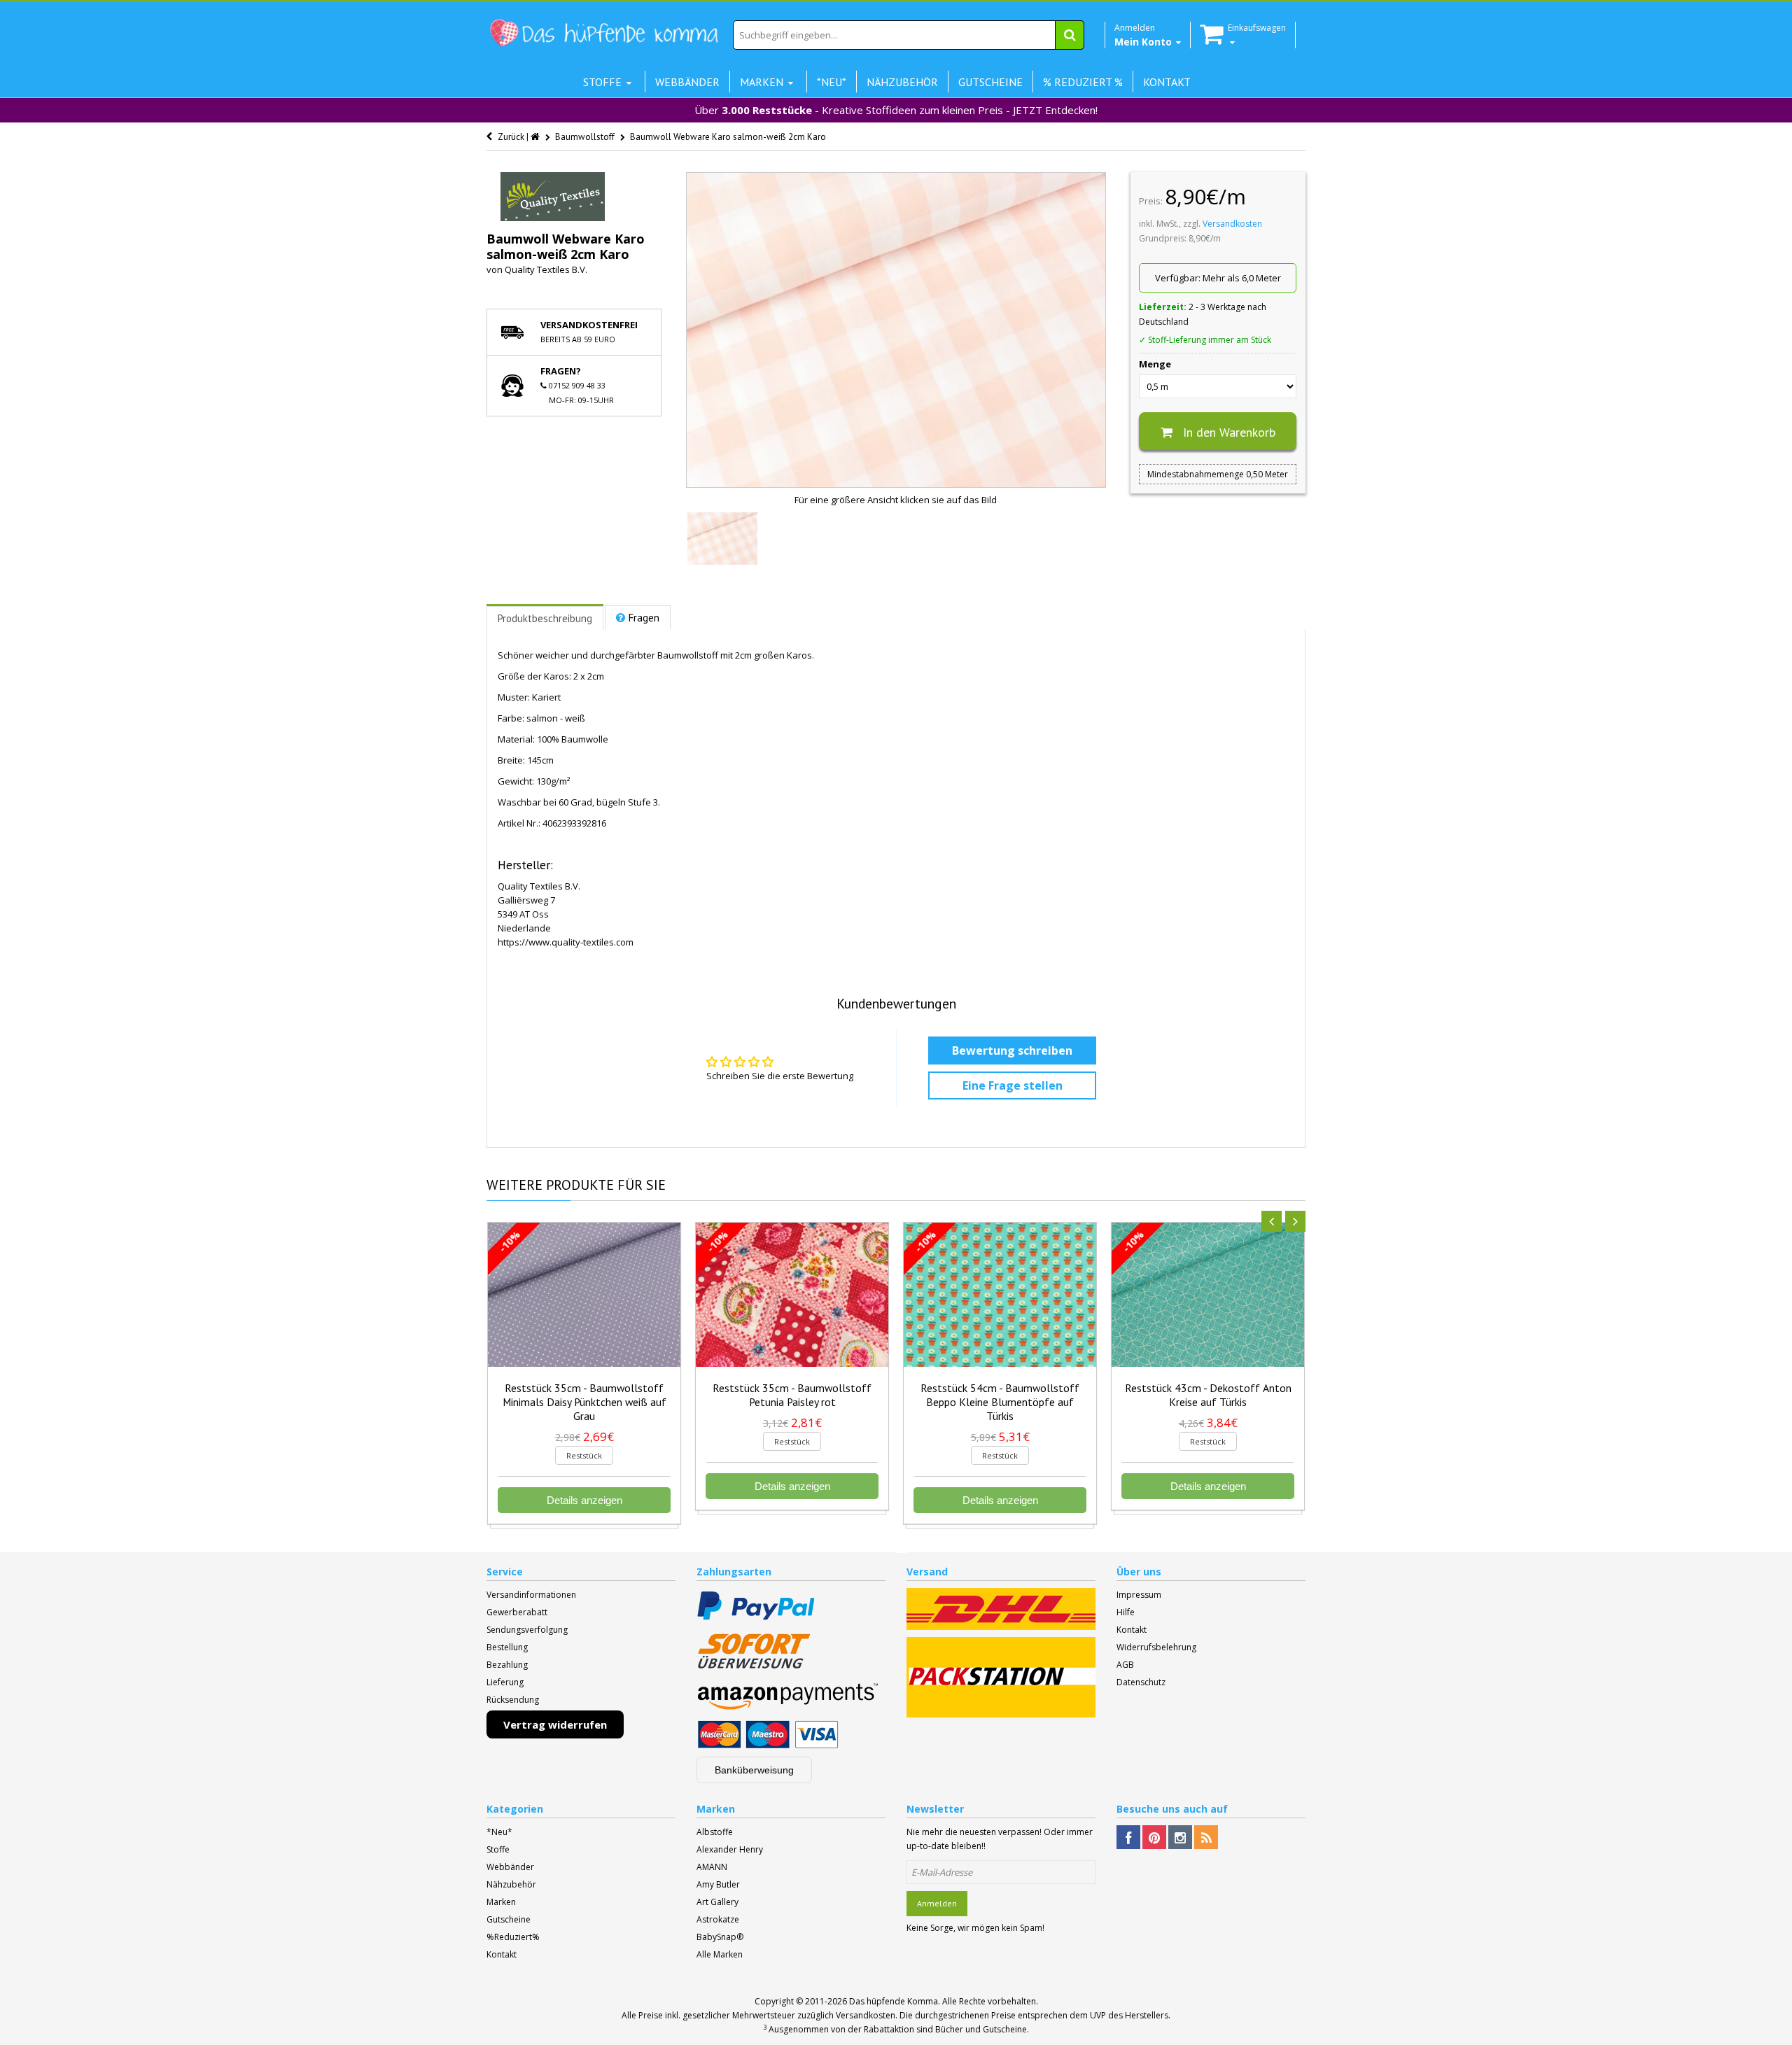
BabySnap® (720, 1937)
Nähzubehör (511, 1884)
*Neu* (499, 1832)
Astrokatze (718, 1919)
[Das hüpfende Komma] (603, 33)
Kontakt (1132, 1630)
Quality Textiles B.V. (546, 269)
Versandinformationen (531, 1595)
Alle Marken (720, 1954)
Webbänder (510, 1867)
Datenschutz (1141, 1682)
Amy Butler (718, 1884)
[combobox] (909, 35)
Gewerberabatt (517, 1612)
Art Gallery (717, 1902)
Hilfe (1126, 1612)
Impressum (1139, 1595)
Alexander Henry (730, 1849)
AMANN (712, 1867)
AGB (1125, 1665)
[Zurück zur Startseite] (536, 137)
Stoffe (498, 1849)
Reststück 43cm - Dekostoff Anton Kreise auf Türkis (1208, 1395)
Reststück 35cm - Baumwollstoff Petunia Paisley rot (792, 1395)
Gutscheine (509, 1919)
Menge (1155, 364)
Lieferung (505, 1682)
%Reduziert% (513, 1937)
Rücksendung (513, 1700)
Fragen (644, 618)
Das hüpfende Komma (894, 2001)
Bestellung (507, 1647)
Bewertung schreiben (1012, 1050)
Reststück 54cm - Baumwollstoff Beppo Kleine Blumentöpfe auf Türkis (1000, 1402)
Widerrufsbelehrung (1156, 1647)
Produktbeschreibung (545, 618)
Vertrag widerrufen (555, 1724)
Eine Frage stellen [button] (1013, 1085)
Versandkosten (1232, 224)
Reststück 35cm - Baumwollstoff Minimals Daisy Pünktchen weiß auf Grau (584, 1402)
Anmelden (937, 1903)
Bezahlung (507, 1665)
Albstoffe (715, 1832)
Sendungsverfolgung (527, 1630)
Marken (501, 1902)
